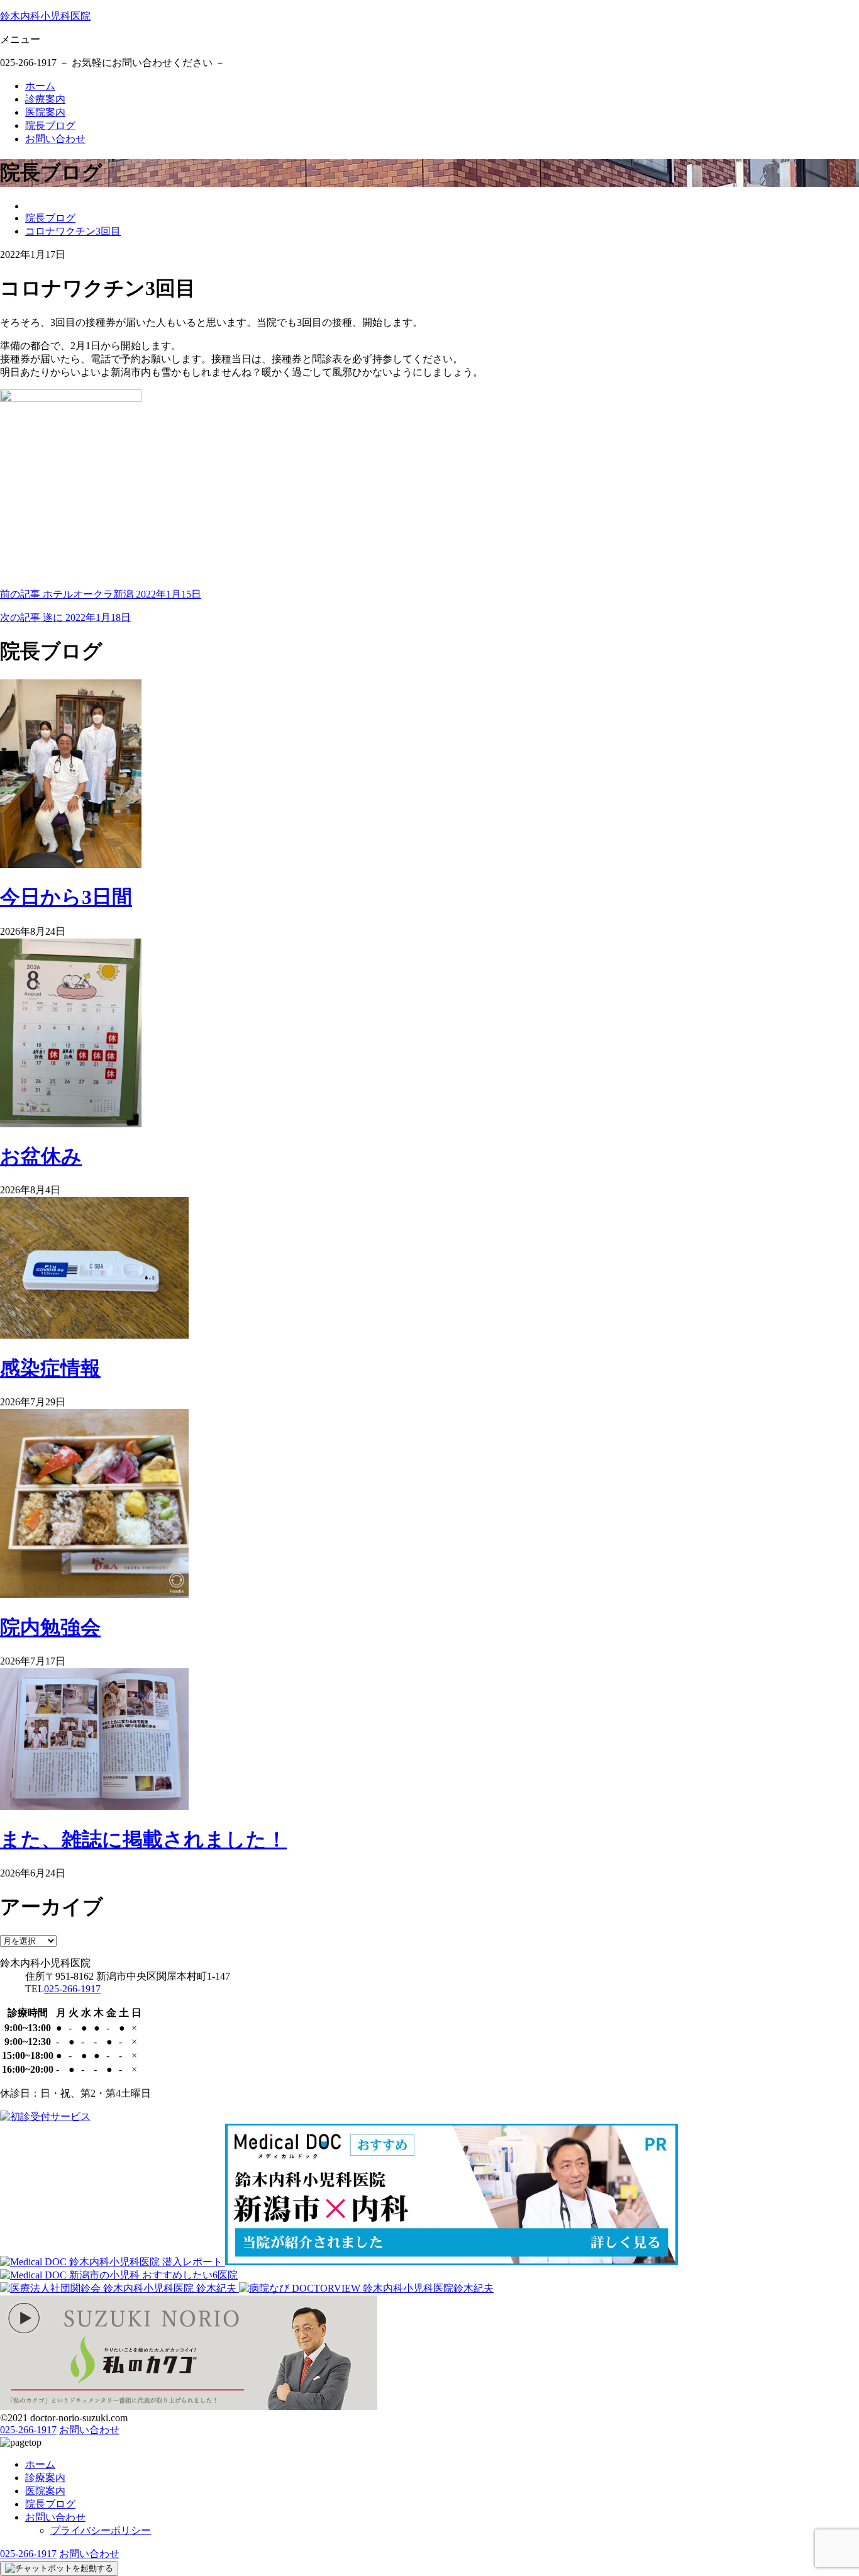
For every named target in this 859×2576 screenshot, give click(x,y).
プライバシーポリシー (101, 2530)
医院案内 (45, 112)
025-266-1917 (72, 1989)
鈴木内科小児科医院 (45, 16)
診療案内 (45, 99)
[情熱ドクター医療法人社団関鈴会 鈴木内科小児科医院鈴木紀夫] (119, 2288)
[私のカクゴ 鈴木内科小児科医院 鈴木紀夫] (189, 2406)
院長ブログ (50, 125)
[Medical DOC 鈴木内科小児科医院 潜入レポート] (113, 2262)
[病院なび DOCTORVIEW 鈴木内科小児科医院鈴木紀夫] (366, 2288)
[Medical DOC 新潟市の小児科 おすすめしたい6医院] (119, 2275)
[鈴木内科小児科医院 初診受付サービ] (45, 2116)
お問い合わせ (55, 139)
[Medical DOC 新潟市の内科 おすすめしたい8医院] (452, 2262)
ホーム (40, 86)
